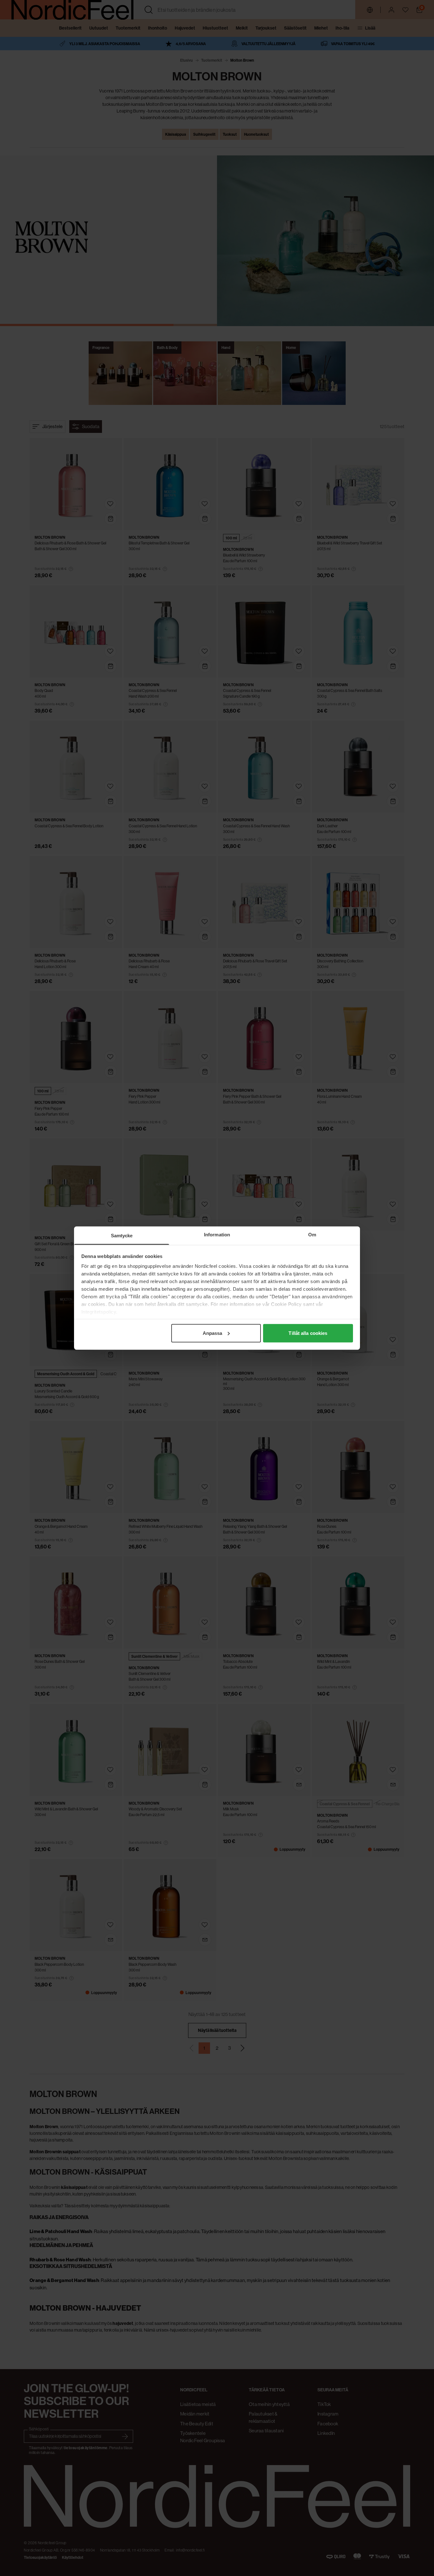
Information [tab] (217, 1234)
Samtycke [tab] (122, 1235)
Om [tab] (312, 1234)
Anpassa (213, 1333)
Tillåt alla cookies (308, 1333)
